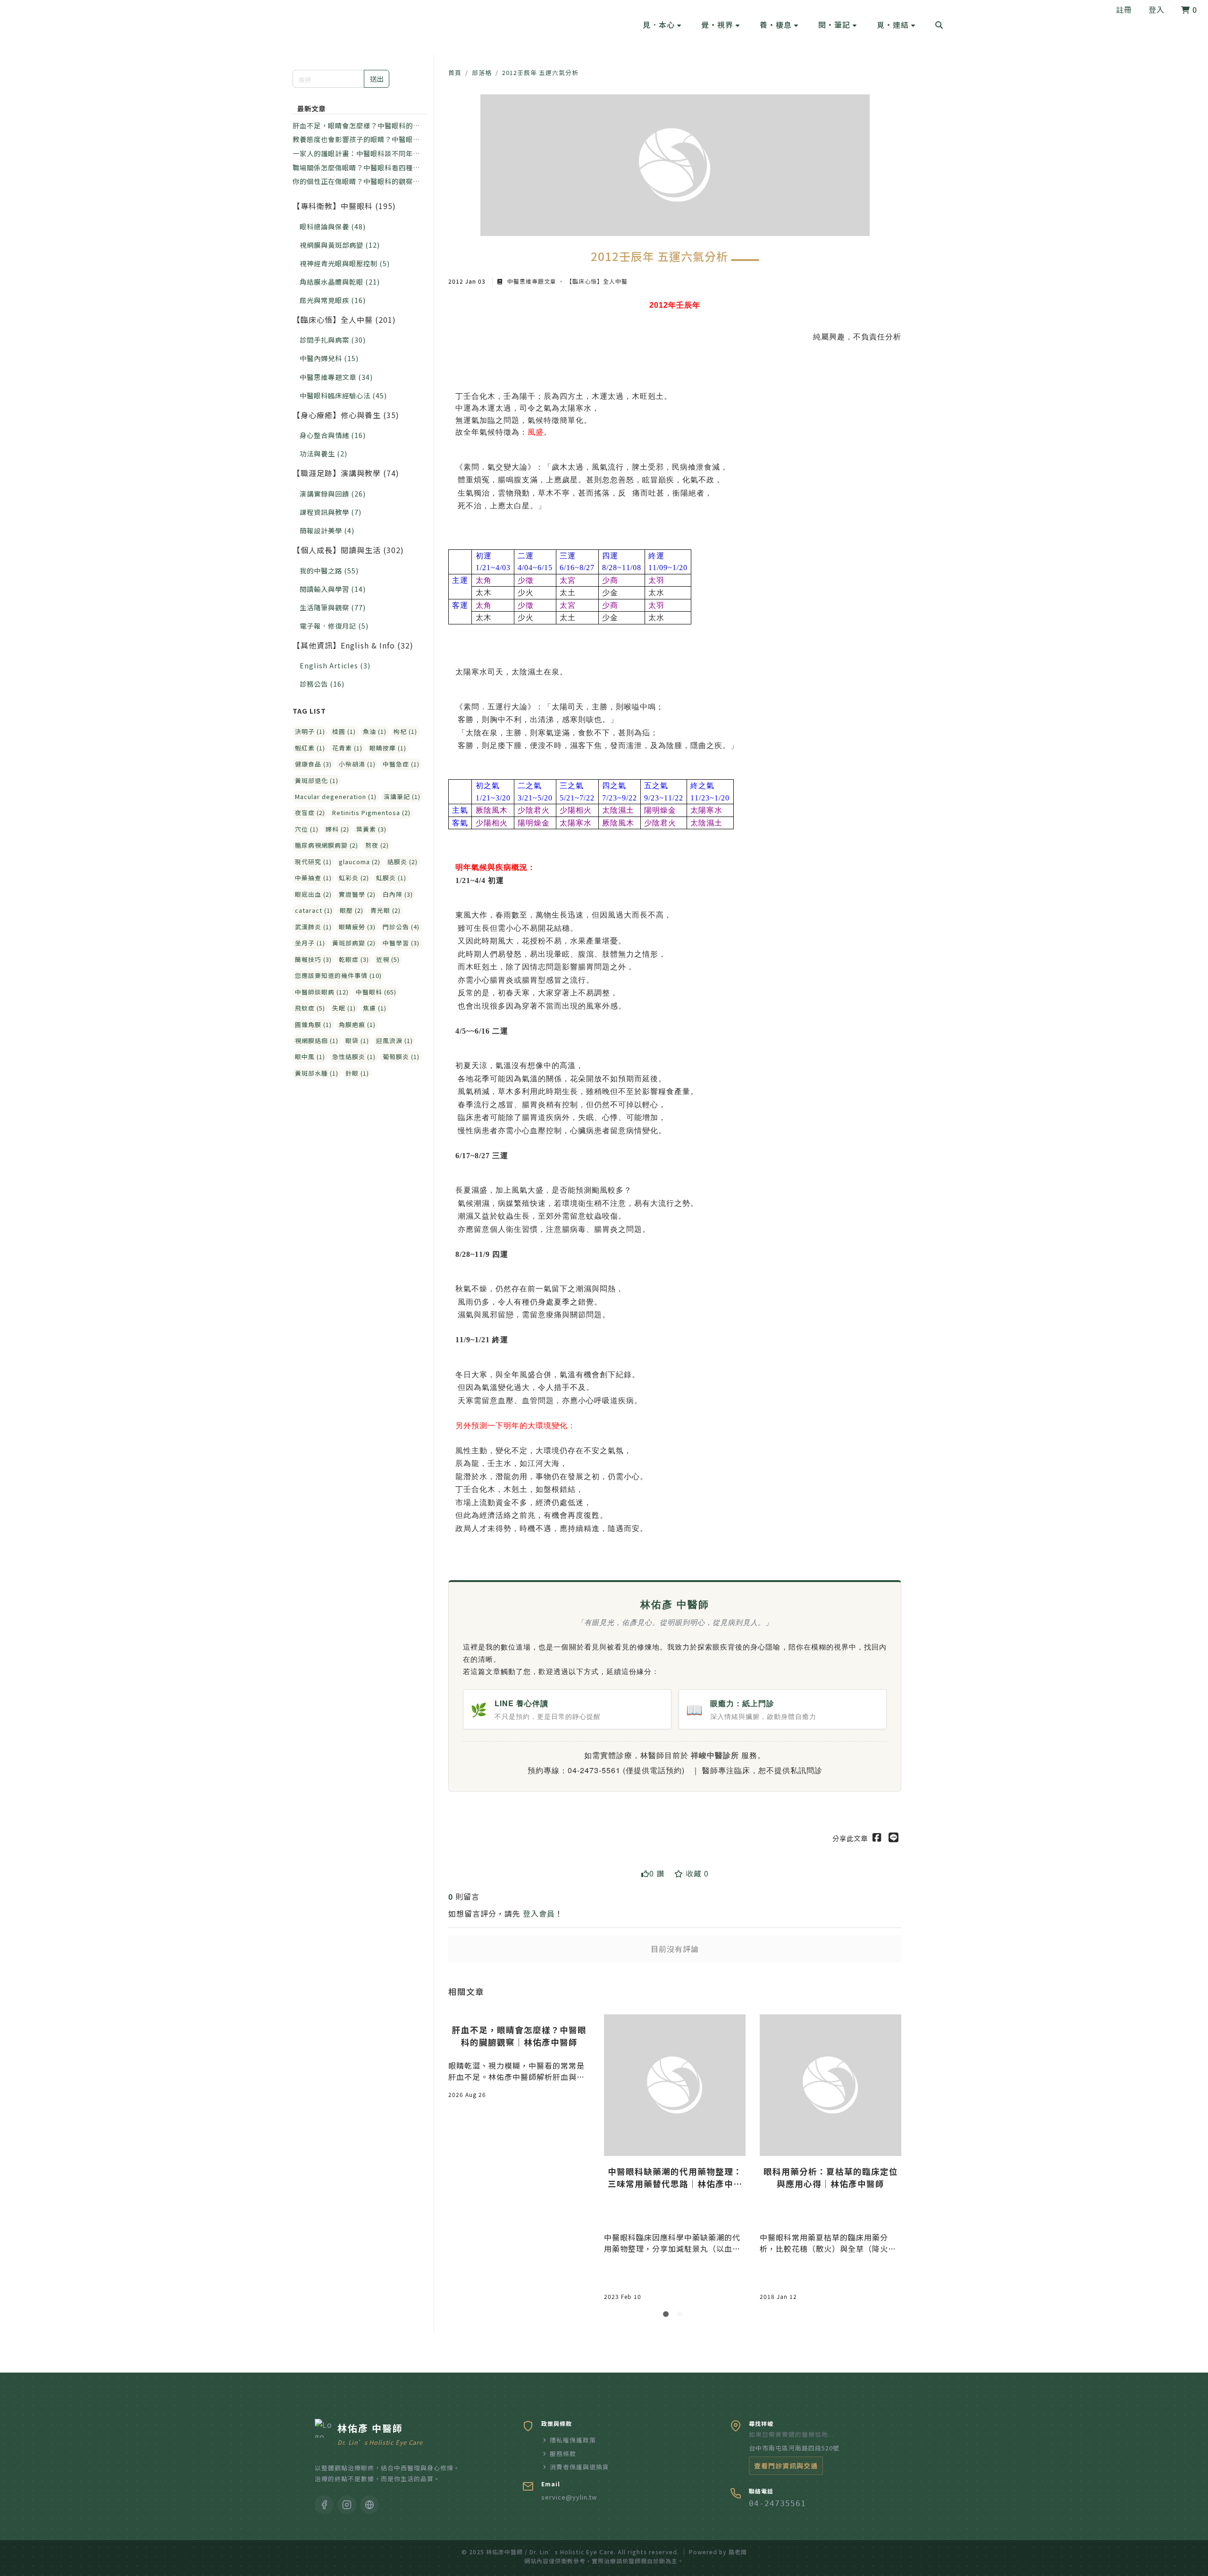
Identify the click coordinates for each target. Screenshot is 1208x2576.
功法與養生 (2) (323, 453)
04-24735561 (777, 2504)
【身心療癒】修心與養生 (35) (346, 415)
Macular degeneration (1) (336, 796)
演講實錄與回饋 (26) (333, 493)
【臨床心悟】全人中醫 (596, 281)
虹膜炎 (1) (391, 878)
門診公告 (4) (401, 927)
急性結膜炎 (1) (354, 1056)
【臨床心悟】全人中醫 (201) (344, 320)
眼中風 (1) (310, 1056)
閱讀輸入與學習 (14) (333, 589)
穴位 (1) (307, 829)
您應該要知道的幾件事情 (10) (338, 975)
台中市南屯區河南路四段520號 (794, 2448)
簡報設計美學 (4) (327, 530)
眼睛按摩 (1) (388, 748)
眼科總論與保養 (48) (333, 226)
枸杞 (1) (405, 731)
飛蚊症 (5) (310, 1008)
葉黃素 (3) (371, 829)
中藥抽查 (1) (313, 878)
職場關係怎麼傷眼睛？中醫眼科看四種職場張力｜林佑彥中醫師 (356, 168)
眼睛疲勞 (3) (357, 927)
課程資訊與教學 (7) (331, 512)
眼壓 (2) (352, 910)
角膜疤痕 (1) (357, 1024)
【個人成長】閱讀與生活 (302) (348, 550)
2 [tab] (682, 2316)
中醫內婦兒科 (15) (329, 358)
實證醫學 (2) (357, 894)
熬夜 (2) (377, 845)
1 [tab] (668, 2316)
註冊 (1124, 9)
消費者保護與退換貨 (579, 2467)
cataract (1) (314, 910)
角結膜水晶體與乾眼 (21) (340, 282)
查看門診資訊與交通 (786, 2466)
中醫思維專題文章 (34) (336, 377)
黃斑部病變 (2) (354, 943)
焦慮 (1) (375, 1008)
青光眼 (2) (386, 910)
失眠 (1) (344, 1008)
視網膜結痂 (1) (317, 1040)
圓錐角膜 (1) (313, 1024)
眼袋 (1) (357, 1040)
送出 (377, 79)
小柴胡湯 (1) (357, 764)
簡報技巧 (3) (313, 959)
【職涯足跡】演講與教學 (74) (346, 473)
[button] (662, 25)
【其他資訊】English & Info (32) (353, 645)
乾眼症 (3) (354, 959)
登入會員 (539, 1913)
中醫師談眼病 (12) (322, 992)
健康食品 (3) (313, 764)
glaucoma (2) (360, 862)
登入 (1157, 9)
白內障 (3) (398, 894)
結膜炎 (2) (403, 862)
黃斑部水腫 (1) (317, 1073)
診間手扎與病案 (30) (333, 340)
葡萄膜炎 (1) (401, 1056)
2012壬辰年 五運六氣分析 (540, 72)
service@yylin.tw (569, 2497)
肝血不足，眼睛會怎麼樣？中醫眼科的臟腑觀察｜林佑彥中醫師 (356, 126)
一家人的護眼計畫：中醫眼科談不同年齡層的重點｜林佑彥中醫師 (356, 153)
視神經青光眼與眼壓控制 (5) (345, 263)
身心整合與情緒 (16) (333, 435)
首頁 (455, 72)
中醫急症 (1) (401, 764)
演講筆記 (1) (402, 796)
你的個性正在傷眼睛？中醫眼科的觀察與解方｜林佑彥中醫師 (356, 181)
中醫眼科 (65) (376, 992)
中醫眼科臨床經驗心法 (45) (343, 395)
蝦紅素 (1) (310, 748)
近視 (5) (388, 959)
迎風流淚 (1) (394, 1040)
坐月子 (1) (310, 943)
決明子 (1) (310, 731)
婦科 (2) (337, 829)
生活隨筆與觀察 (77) (333, 607)
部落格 (482, 72)
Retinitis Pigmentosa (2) (371, 812)
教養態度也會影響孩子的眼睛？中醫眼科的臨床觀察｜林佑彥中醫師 (356, 139)
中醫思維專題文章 (532, 281)
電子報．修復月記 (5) (334, 626)
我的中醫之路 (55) (329, 570)
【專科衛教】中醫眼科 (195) (344, 206)
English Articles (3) (335, 665)
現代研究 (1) (313, 862)
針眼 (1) (357, 1073)
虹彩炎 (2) (354, 878)
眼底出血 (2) (313, 894)
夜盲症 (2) (310, 812)
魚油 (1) (375, 731)
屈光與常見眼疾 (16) (333, 300)
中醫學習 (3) (401, 943)
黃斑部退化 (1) (317, 780)
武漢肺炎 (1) (313, 927)
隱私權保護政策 (573, 2440)
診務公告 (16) (322, 684)
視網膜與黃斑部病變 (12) (340, 245)
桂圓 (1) (344, 731)
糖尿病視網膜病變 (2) (327, 845)
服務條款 (563, 2454)
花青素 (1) (347, 748)
